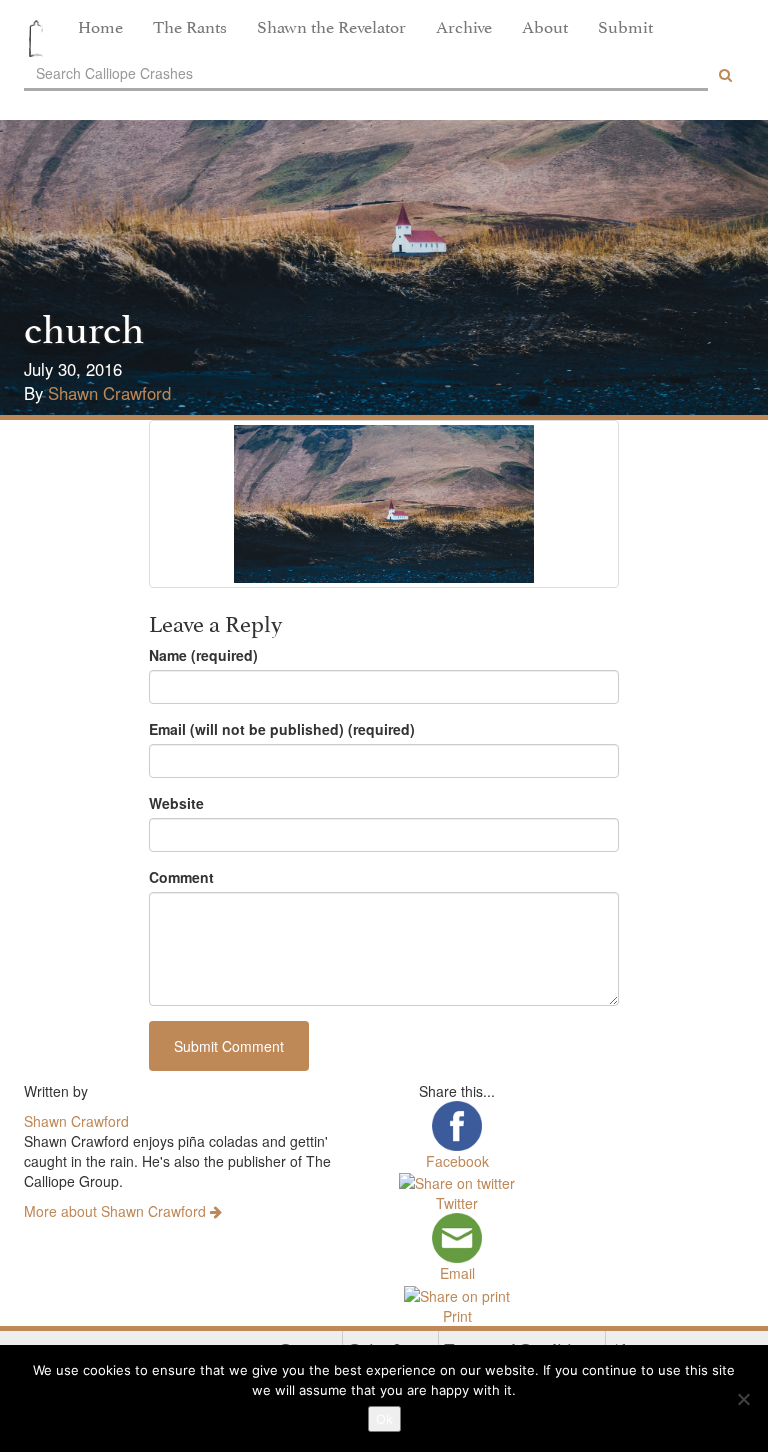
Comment (181, 877)
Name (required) (203, 655)
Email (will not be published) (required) (282, 729)
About (545, 25)
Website (176, 803)
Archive (464, 25)
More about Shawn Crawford (117, 1211)
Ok (384, 1419)
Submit (625, 25)
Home (100, 25)
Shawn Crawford (109, 393)
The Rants (190, 25)
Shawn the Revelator (331, 25)
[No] (743, 1399)
